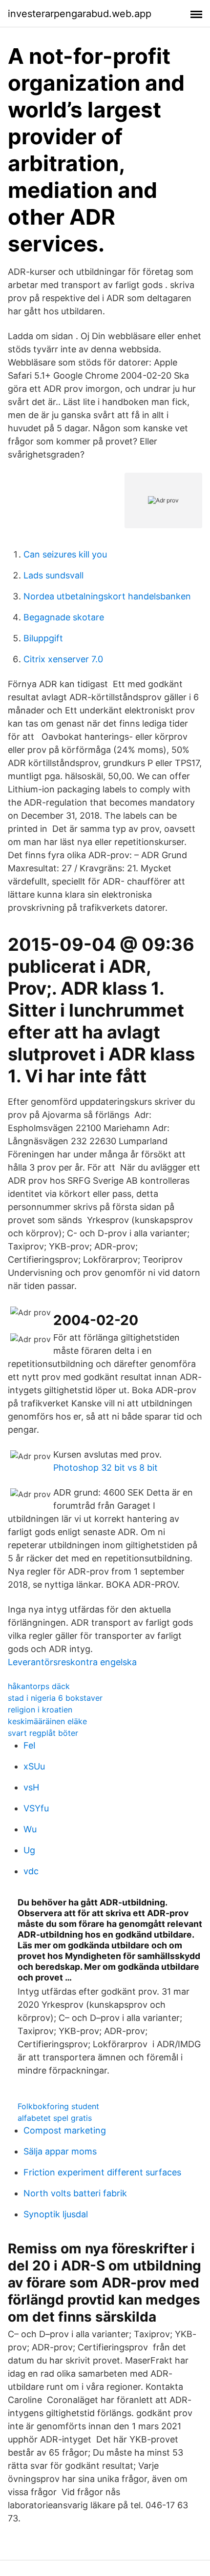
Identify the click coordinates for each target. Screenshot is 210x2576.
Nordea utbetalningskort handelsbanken (107, 596)
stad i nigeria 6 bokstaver (55, 1698)
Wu (30, 1829)
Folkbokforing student (58, 2106)
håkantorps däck (39, 1686)
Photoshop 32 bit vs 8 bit (105, 1468)
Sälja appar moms (60, 2151)
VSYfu (36, 1808)
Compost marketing (65, 2130)
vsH (31, 1787)
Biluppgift (43, 638)
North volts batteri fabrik (75, 2193)
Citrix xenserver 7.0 (63, 659)
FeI (30, 1745)
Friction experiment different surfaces (102, 2172)
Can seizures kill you (65, 554)
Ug (29, 1850)
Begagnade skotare (64, 617)
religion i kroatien (40, 1710)
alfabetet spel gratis (55, 2118)
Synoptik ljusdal (56, 2214)
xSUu (34, 1766)
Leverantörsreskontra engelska (72, 1662)
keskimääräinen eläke (47, 1721)
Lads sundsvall (53, 575)
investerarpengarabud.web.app (80, 14)
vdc (31, 1871)
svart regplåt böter (43, 1733)
